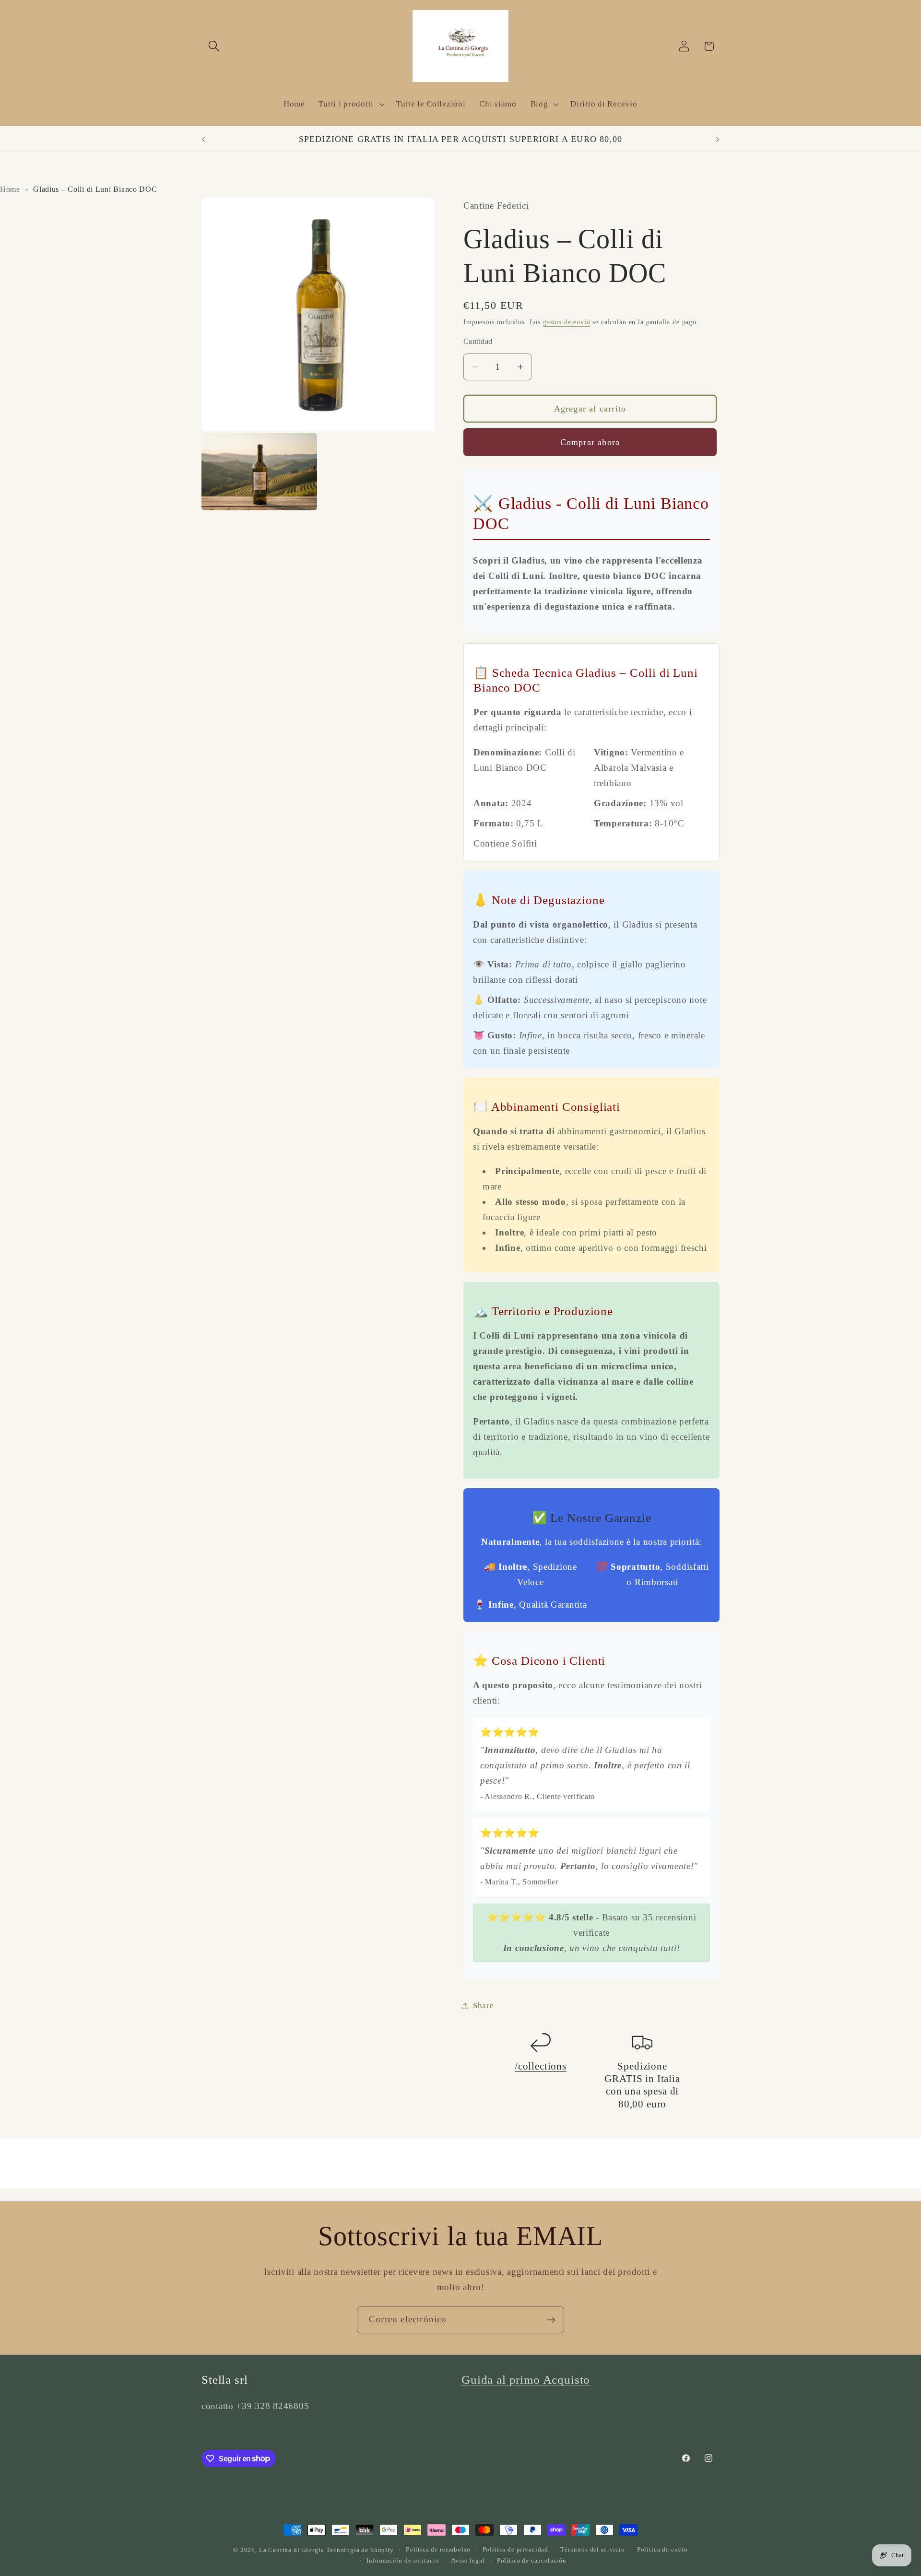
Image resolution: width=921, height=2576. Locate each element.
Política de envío (662, 2549)
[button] (214, 46)
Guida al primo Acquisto (526, 2380)
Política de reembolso (438, 2549)
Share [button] (484, 2006)
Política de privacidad (515, 2549)
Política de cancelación (532, 2560)
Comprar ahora (590, 442)
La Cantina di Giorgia (292, 2550)
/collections (541, 2066)
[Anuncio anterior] (203, 140)
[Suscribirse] (551, 2320)
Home (10, 189)
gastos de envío (567, 322)
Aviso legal (468, 2560)
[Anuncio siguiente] (718, 140)
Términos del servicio (593, 2549)
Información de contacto (403, 2560)
